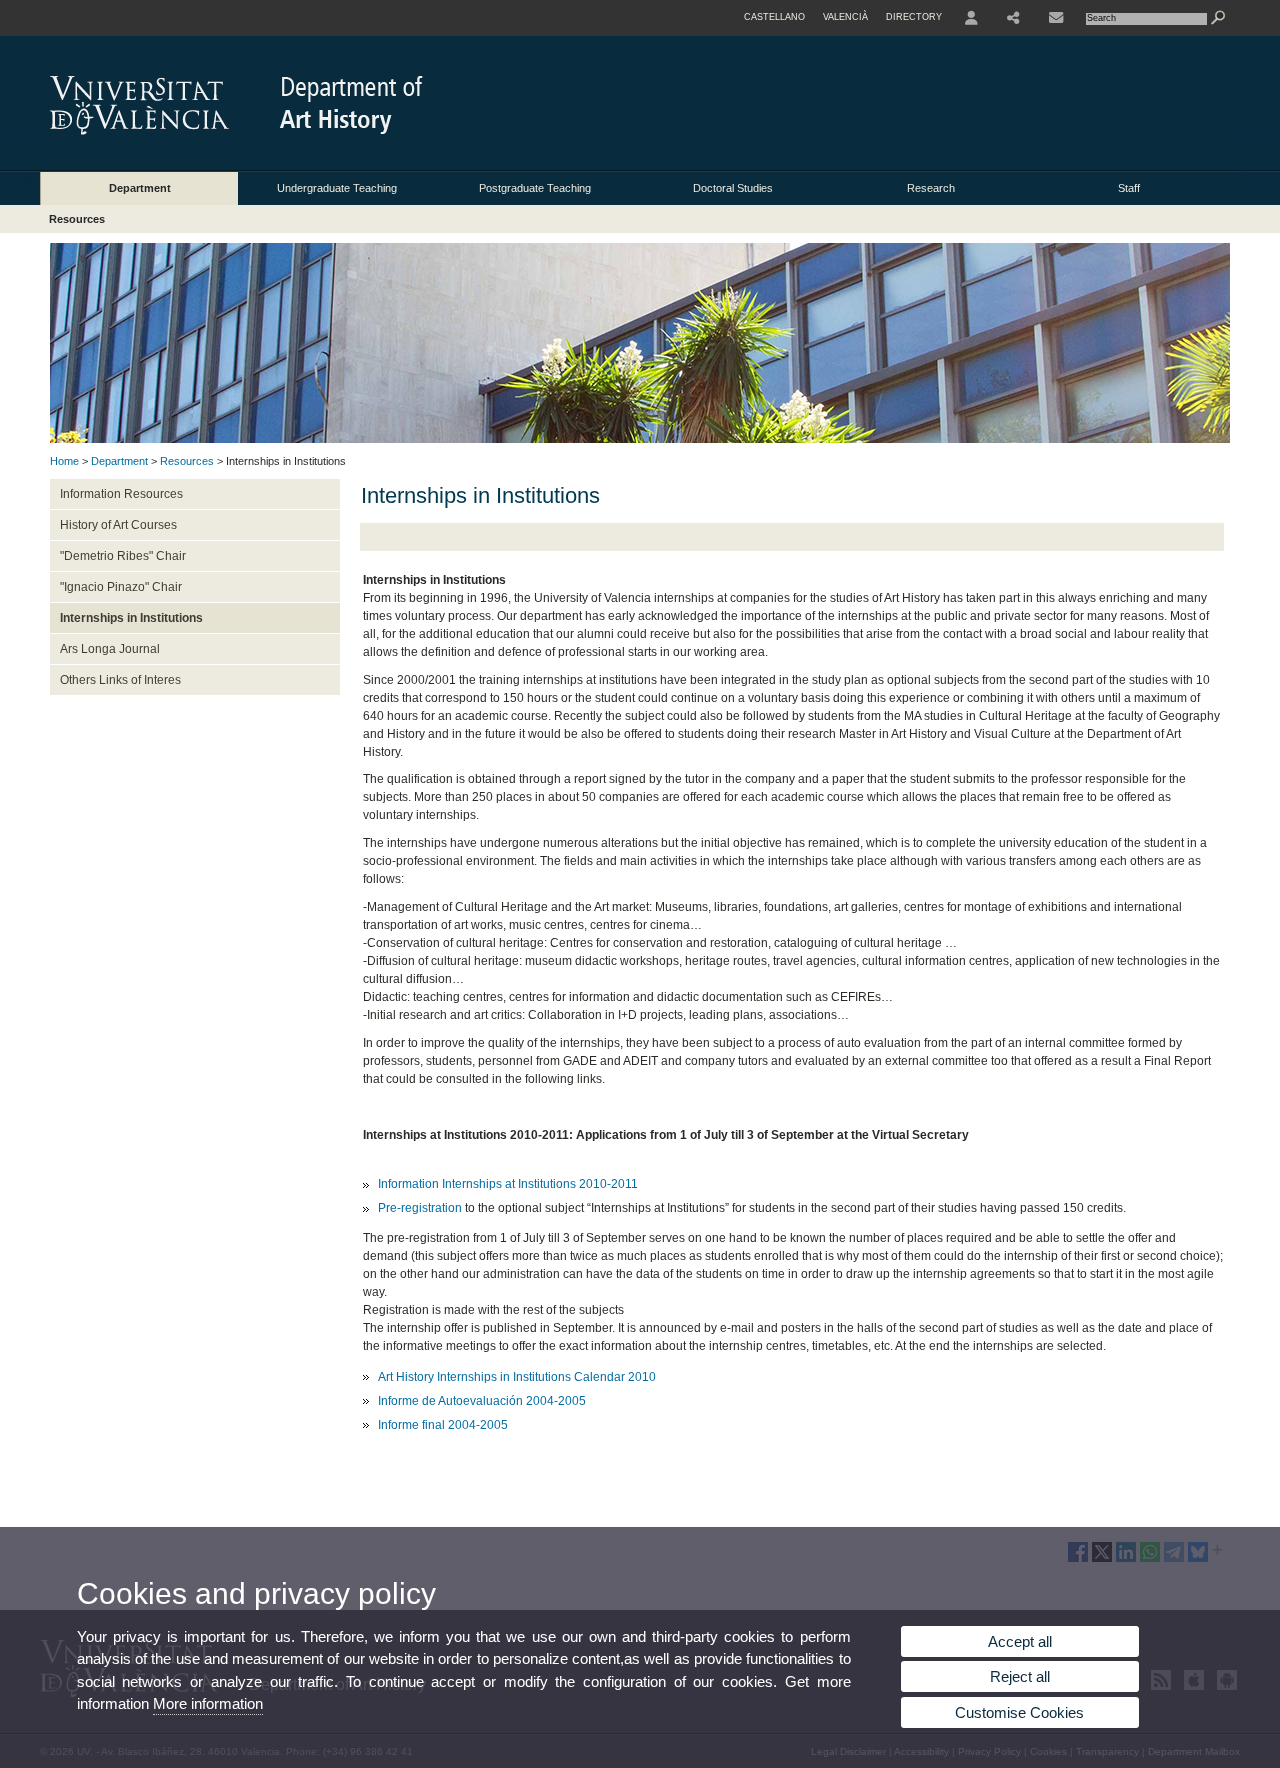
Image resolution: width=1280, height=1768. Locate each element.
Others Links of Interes (120, 680)
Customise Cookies (1019, 1712)
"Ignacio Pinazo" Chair (121, 587)
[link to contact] (1056, 18)
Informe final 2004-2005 (443, 1425)
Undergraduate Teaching (337, 188)
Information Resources (121, 494)
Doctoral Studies (733, 188)
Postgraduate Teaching (535, 188)
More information (208, 1703)
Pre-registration (420, 1208)
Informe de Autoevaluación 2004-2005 (482, 1401)
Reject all (1020, 1676)
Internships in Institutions (131, 618)
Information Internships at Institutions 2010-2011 (508, 1184)
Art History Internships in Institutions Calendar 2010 (517, 1377)
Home (64, 461)
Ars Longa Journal (110, 649)
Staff (1129, 188)
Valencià (845, 17)
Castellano (774, 17)
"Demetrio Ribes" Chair (123, 556)
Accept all (1020, 1641)
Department (140, 188)
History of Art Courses (118, 525)
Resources (77, 219)
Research (931, 188)
